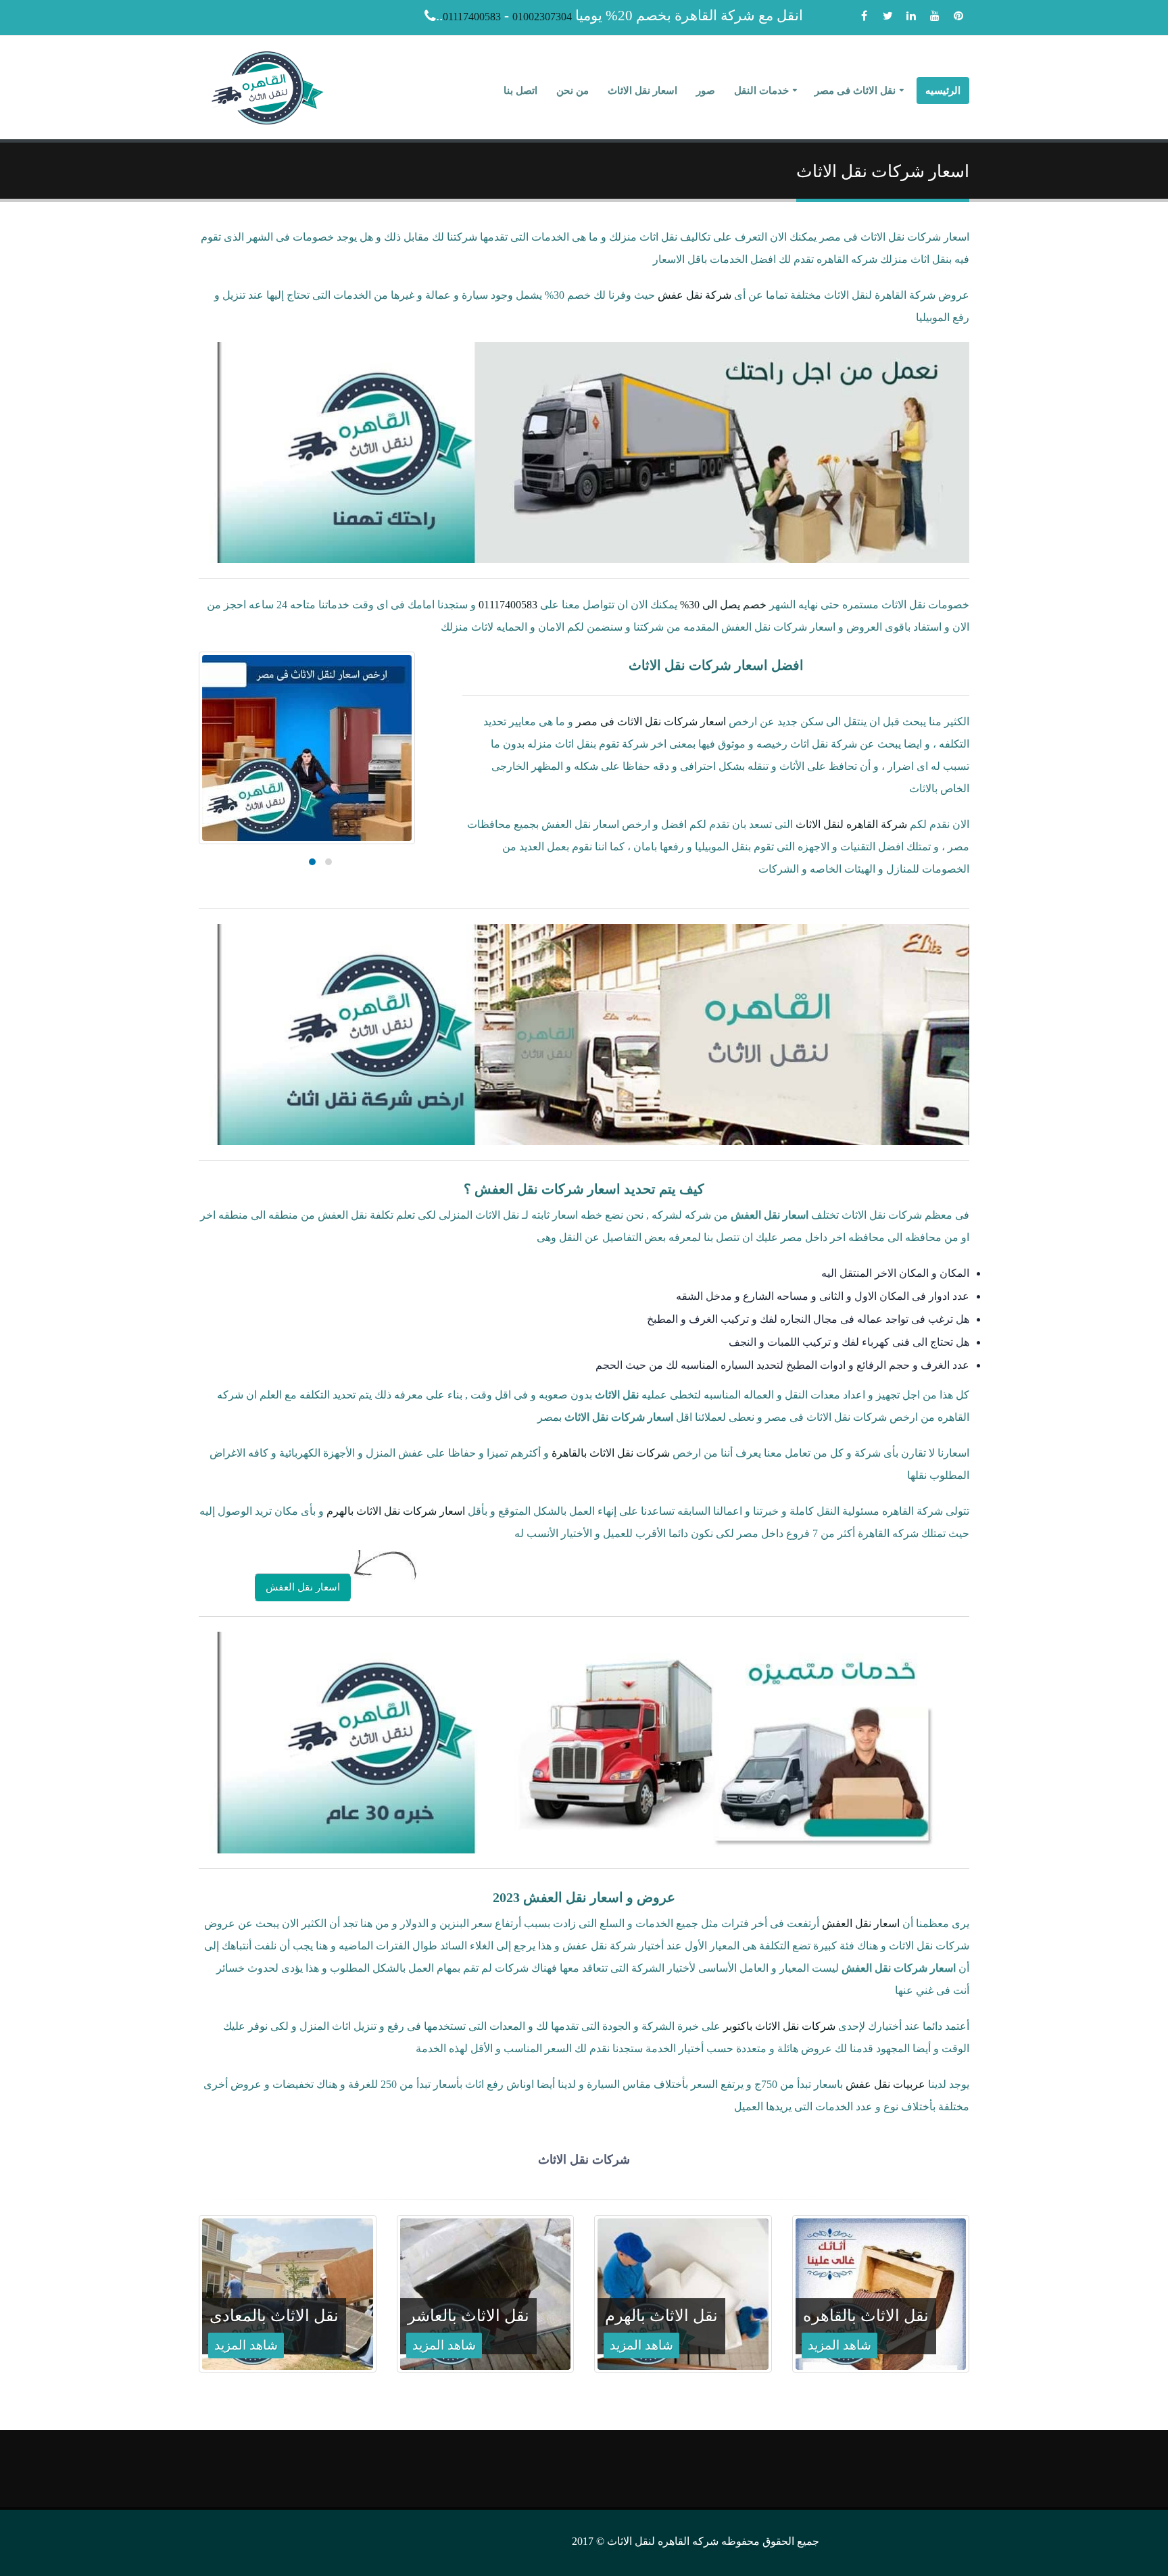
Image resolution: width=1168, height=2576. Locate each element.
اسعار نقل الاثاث (642, 91)
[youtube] (935, 16)
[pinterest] (958, 16)
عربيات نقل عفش (885, 2084)
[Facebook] (864, 16)
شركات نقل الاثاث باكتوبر (779, 2026)
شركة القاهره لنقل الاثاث (851, 824)
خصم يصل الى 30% (723, 605)
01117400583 (472, 17)
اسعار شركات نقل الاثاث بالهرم (396, 1511)
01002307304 (542, 17)
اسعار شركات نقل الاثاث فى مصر (651, 722)
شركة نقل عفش (695, 295)
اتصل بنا (520, 91)
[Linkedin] (911, 16)
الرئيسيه (943, 91)
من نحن (573, 91)
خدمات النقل (761, 91)
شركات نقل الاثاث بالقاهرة (611, 1453)
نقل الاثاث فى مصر (855, 91)
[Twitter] (887, 16)
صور (706, 91)
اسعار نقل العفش (303, 1587)
